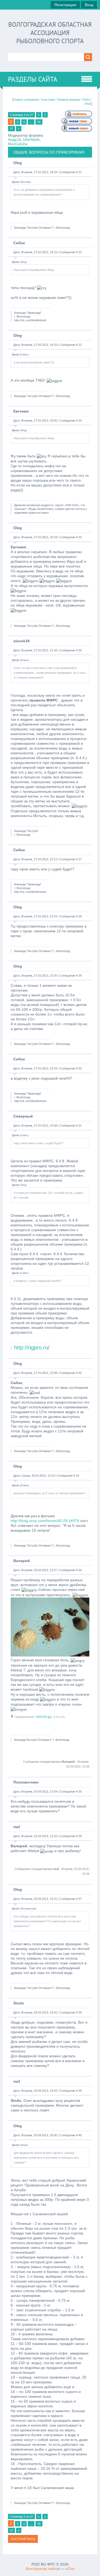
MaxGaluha (18, 144)
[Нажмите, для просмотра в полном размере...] (50, 1655)
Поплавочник (26, 1782)
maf (17, 1827)
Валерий (22, 1561)
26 (80, 650)
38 (80, 2012)
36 (39, 122)
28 (80, 916)
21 (80, 172)
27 (80, 859)
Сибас (19, 243)
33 (78, 1476)
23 (80, 345)
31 (80, 1125)
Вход (89, 5)
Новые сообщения (26, 100)
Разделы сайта (33, 79)
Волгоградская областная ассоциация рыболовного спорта (50, 33)
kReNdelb (31, 140)
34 (80, 1570)
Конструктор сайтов (43, 2569)
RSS (88, 104)
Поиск (86, 100)
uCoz (70, 2569)
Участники (48, 100)
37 (11, 129)
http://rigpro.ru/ (32, 1348)
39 (80, 2091)
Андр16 (15, 140)
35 (80, 1792)
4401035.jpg (44, 1717)
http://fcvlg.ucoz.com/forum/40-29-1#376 (45, 1521)
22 (80, 252)
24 (80, 421)
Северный (23, 1116)
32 (80, 1373)
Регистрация (65, 5)
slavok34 (21, 641)
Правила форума (69, 100)
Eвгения (21, 411)
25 (80, 537)
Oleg (18, 163)
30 (80, 1068)
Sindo (19, 2003)
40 (80, 2135)
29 (80, 976)
